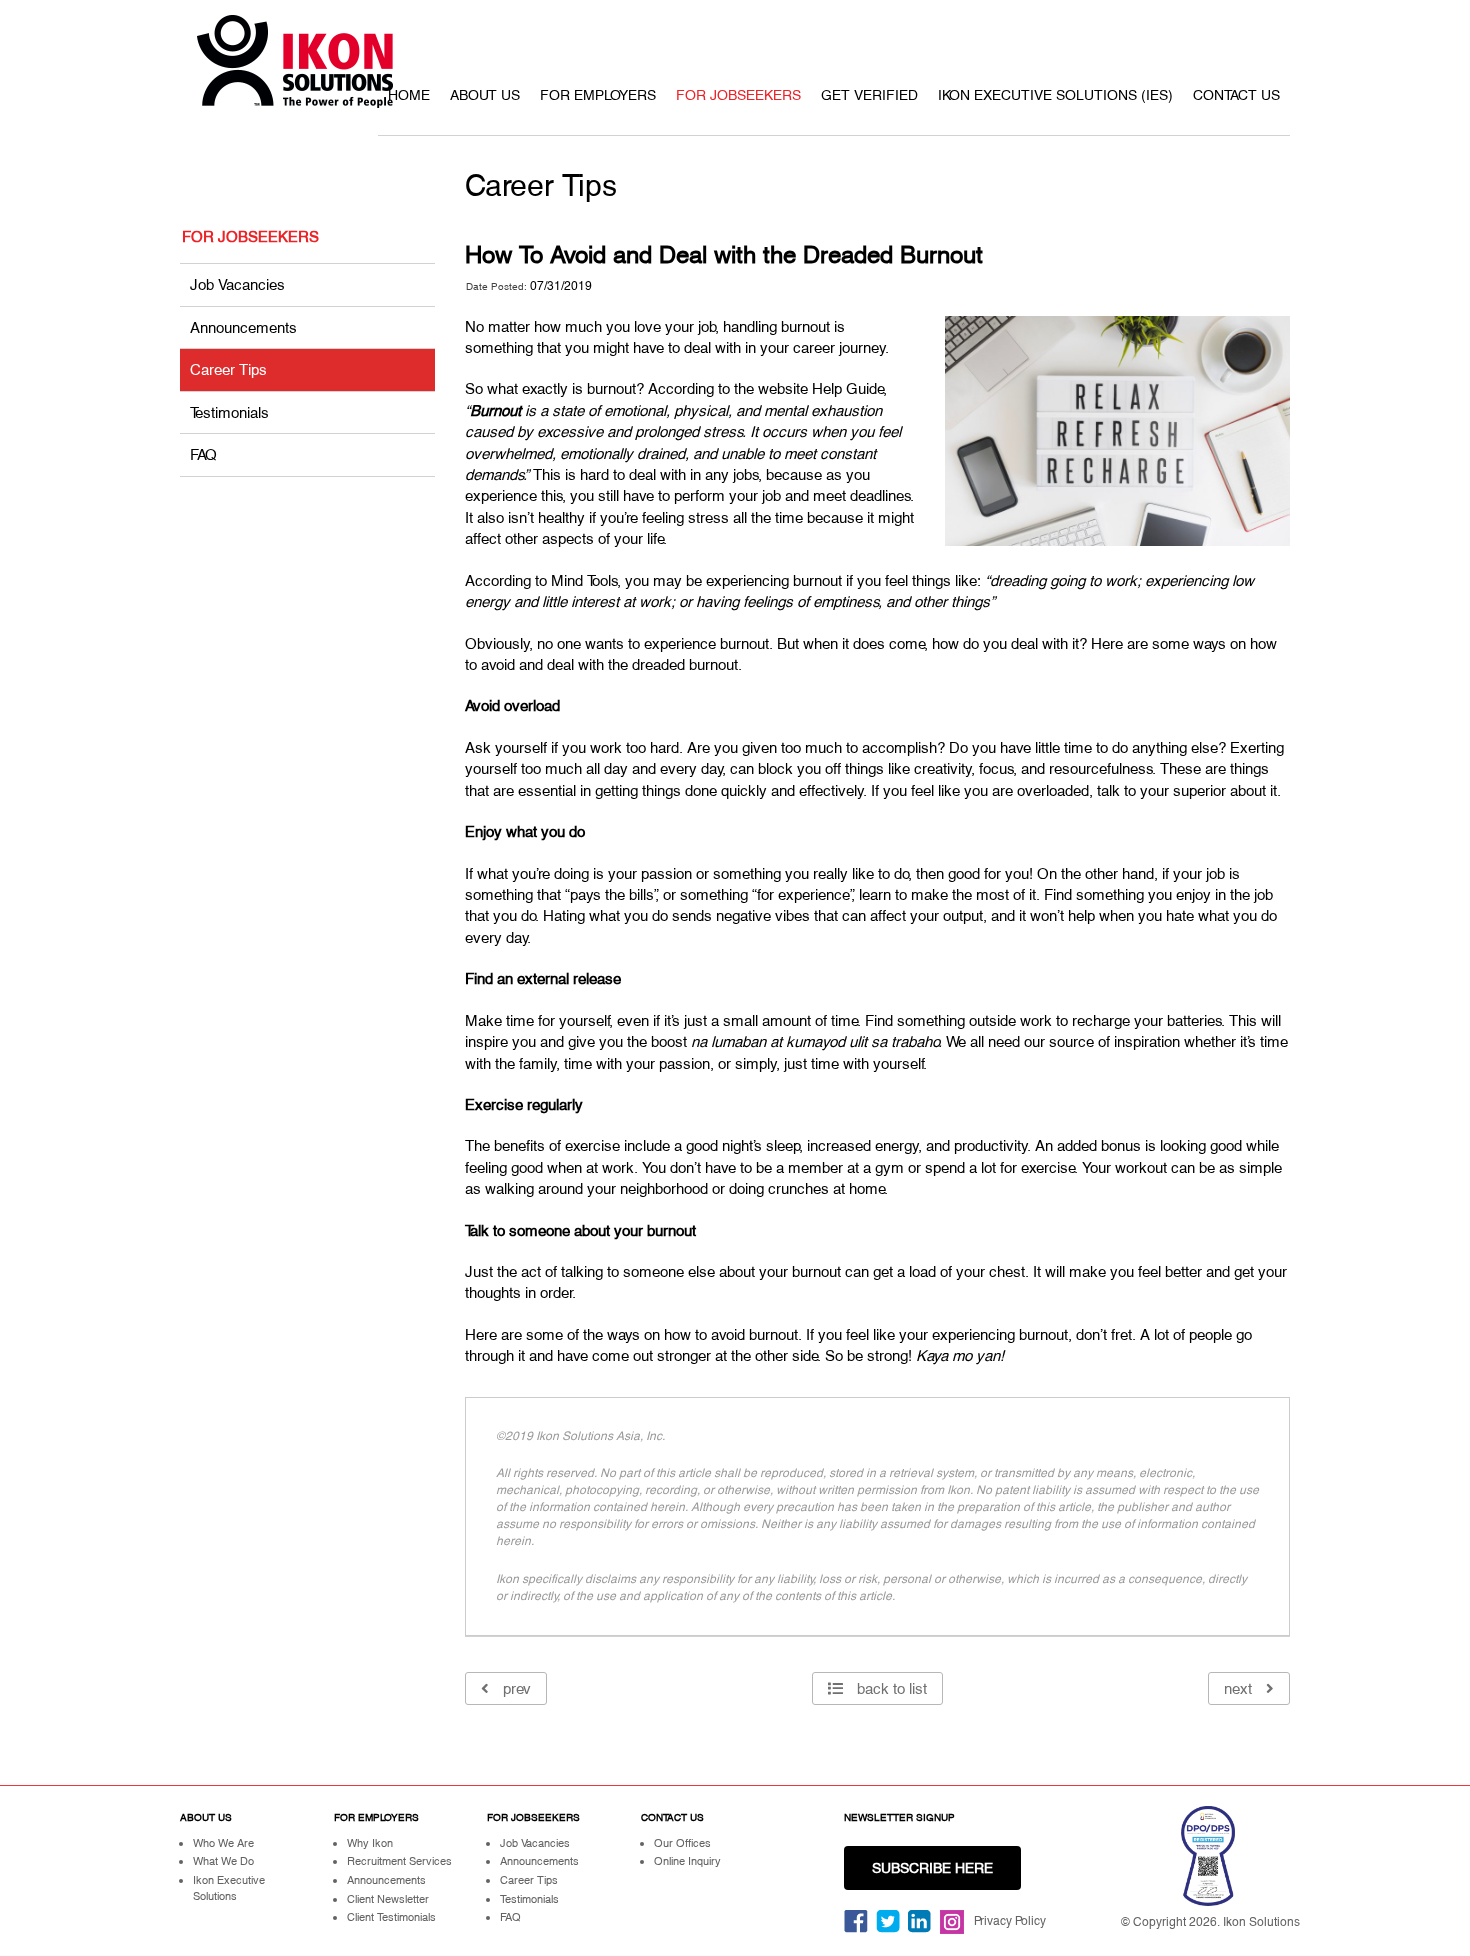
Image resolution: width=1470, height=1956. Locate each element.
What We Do (223, 1861)
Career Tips (228, 369)
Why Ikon (370, 1843)
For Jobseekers (738, 95)
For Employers (598, 95)
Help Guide (848, 388)
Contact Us (1236, 95)
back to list (890, 1688)
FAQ (203, 454)
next (1240, 1688)
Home (409, 95)
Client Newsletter (388, 1899)
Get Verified (869, 95)
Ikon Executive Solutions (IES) (1055, 95)
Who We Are (223, 1843)
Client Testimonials (391, 1917)
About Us (485, 95)
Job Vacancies (237, 284)
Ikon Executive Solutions (229, 1888)
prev (515, 1688)
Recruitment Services (399, 1861)
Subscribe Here (932, 1868)
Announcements (243, 327)
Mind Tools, (586, 580)
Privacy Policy (1010, 1921)
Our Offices (682, 1843)
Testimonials (229, 412)
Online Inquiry (687, 1861)
